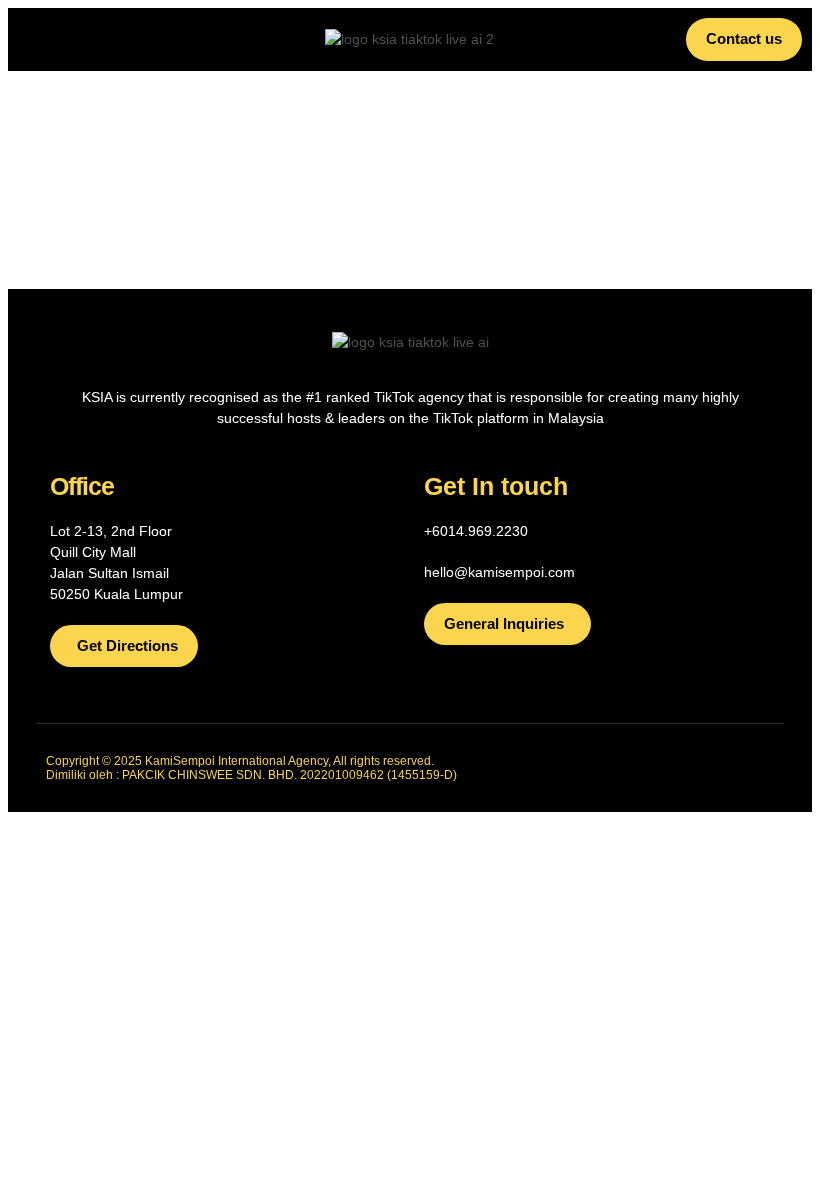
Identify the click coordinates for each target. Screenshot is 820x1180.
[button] (88, 39)
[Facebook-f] (660, 768)
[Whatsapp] (754, 768)
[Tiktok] (613, 768)
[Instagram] (707, 768)
